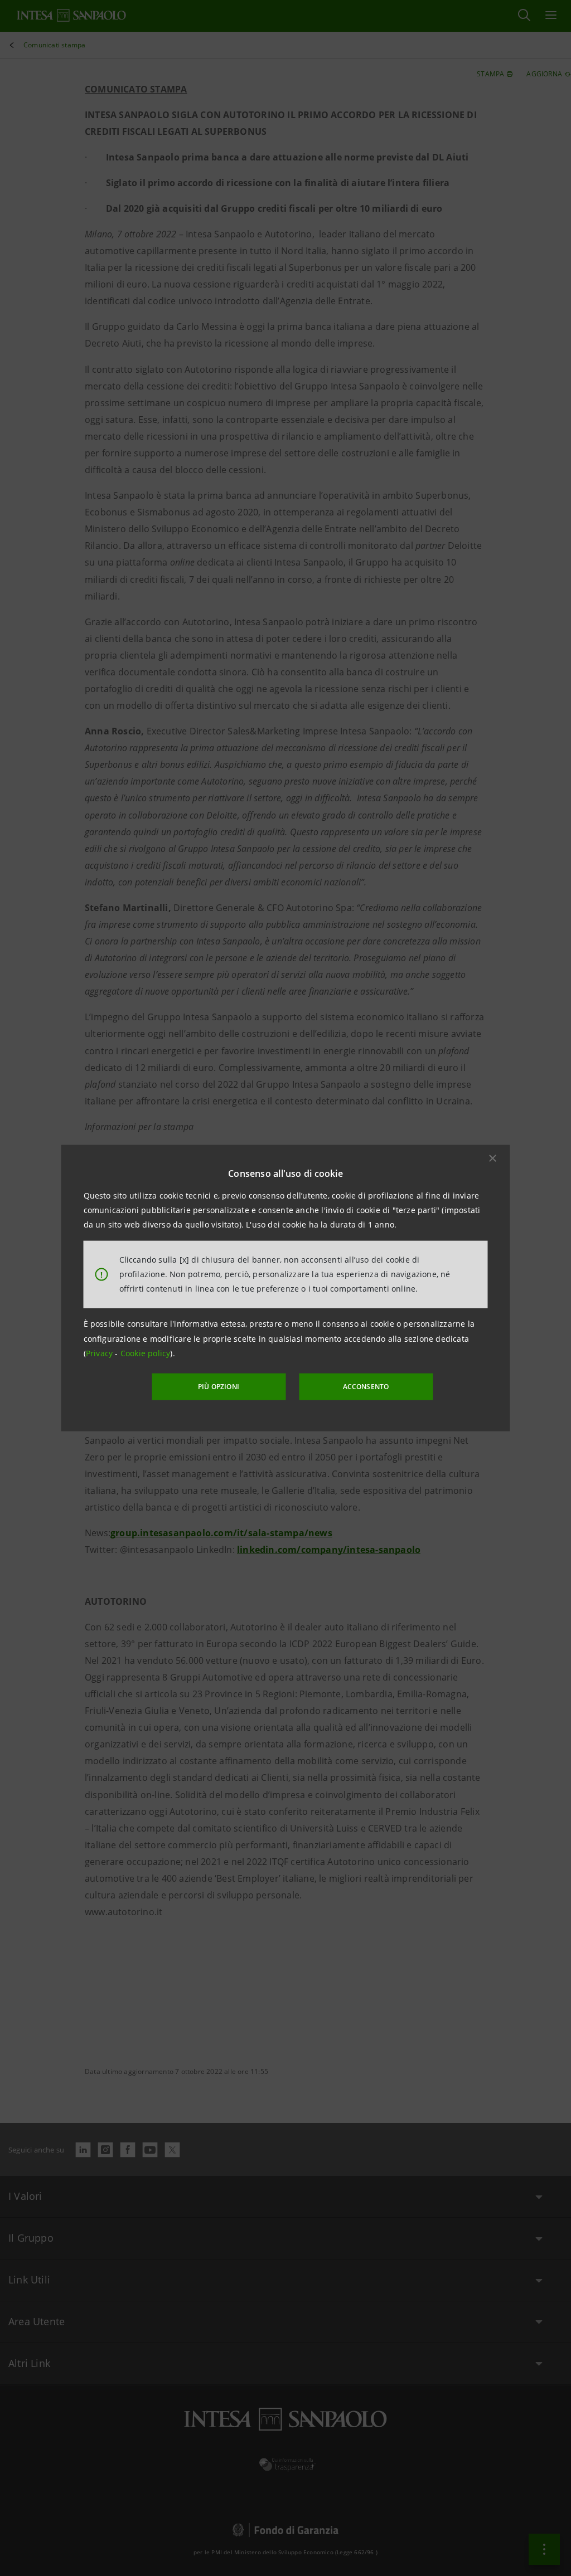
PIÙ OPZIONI (219, 1387)
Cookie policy (146, 1353)
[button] (493, 1158)
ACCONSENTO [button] (366, 1387)
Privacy (101, 1353)
